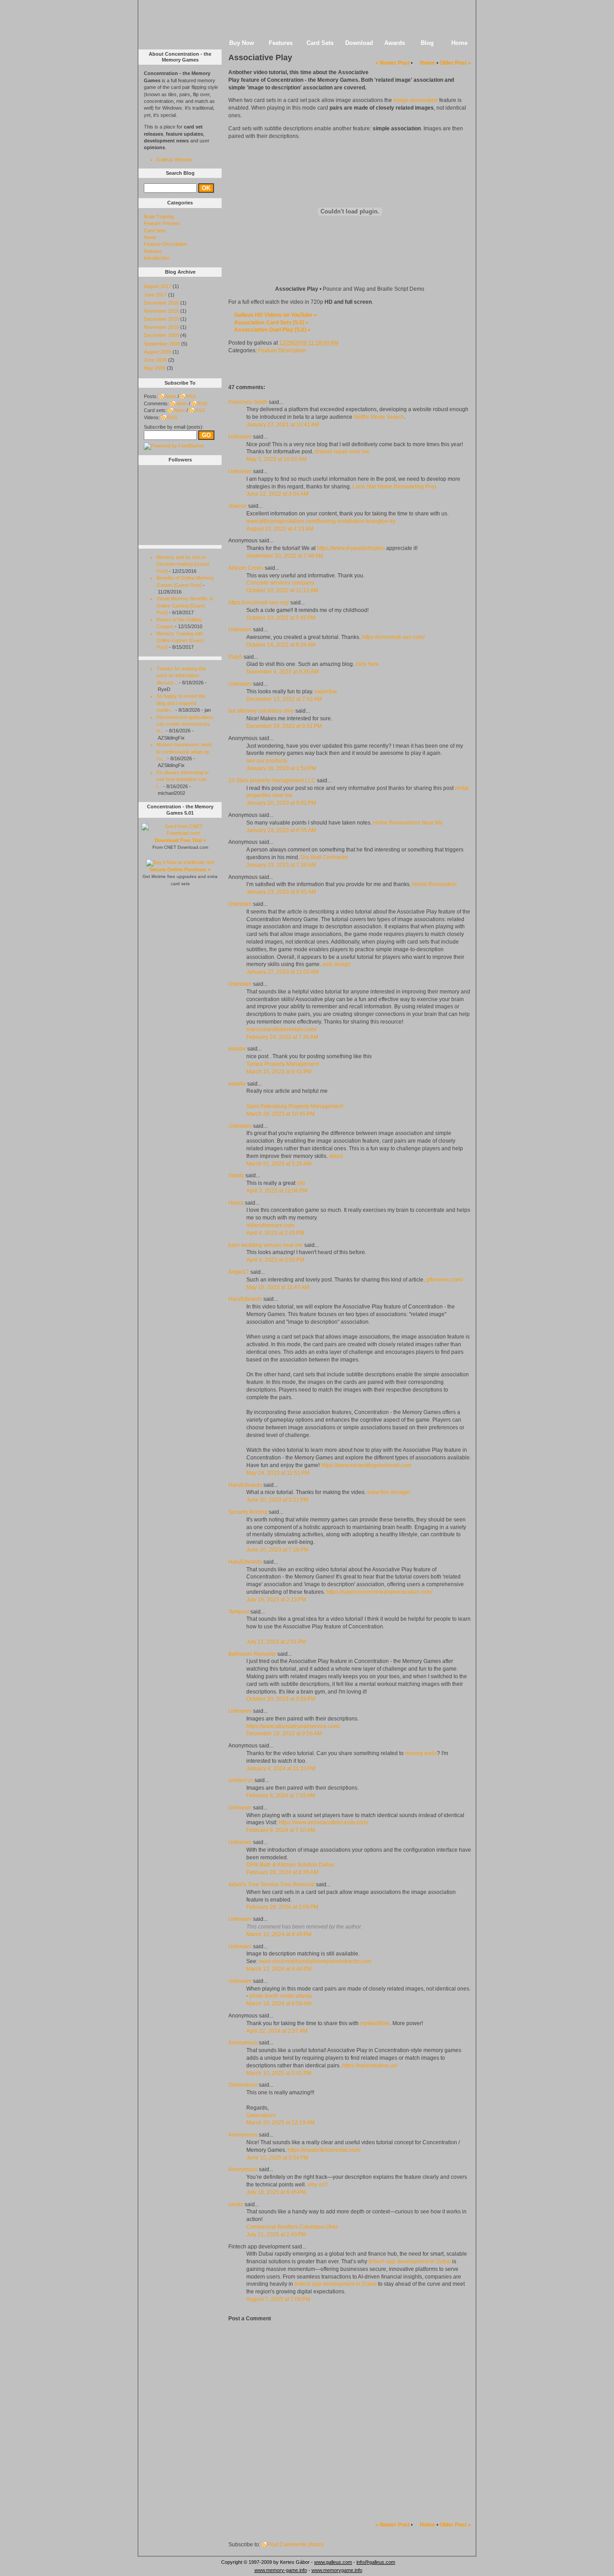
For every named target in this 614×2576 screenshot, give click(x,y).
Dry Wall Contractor (325, 857)
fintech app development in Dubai (410, 2261)
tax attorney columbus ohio (261, 711)
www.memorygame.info (337, 2570)
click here (367, 664)
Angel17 (239, 1272)
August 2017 (158, 286)
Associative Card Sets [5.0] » (271, 323)
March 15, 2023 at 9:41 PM (279, 1072)
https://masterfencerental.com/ (324, 2150)
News (150, 237)
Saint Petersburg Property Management (295, 1106)
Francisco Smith (248, 402)
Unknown (240, 437)
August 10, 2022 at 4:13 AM (280, 529)
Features (281, 43)
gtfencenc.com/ (445, 1280)
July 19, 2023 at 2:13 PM (276, 1600)
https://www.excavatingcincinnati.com (366, 1465)
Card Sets (320, 43)
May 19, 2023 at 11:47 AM (278, 1287)
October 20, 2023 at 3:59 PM (281, 1699)
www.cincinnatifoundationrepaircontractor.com (315, 1961)
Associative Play (260, 58)
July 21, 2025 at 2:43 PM (276, 2235)
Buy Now (242, 43)
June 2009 (155, 360)
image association (416, 100)
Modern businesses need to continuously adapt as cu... (184, 752)
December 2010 (161, 319)
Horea (236, 1203)
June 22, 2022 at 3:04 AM (277, 494)
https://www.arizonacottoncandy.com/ (323, 1822)
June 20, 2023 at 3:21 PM (277, 1500)
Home (459, 43)
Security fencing (248, 1512)
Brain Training (159, 217)
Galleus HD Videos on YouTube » (276, 315)
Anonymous (243, 2043)
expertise (326, 692)
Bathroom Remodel (252, 1654)
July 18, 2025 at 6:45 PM (276, 2192)
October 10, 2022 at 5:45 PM (281, 618)
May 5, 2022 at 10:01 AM (276, 459)
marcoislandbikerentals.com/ (281, 1029)
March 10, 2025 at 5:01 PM (279, 2073)
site (301, 1183)
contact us (241, 1780)
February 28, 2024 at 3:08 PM (282, 1907)
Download (359, 43)
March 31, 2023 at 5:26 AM (279, 1164)
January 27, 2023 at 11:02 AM (283, 972)
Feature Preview (162, 223)
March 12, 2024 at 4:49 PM (279, 1934)
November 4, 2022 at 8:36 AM (283, 672)
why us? (318, 2185)
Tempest (239, 1612)
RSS (191, 396)
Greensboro (243, 2085)
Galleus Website (174, 160)
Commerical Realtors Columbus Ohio (292, 2227)
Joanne (238, 506)
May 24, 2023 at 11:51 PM (278, 1473)
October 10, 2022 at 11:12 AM (282, 590)
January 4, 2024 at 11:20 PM (281, 1769)
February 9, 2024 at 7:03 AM (281, 1796)
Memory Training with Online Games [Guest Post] (180, 641)
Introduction (157, 258)
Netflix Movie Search (379, 417)
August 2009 (158, 352)
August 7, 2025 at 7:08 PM (278, 2299)
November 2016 (161, 311)
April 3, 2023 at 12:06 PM (277, 1191)
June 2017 (155, 295)
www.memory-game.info (281, 2570)
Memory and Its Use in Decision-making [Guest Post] (183, 564)
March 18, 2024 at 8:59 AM (279, 2004)
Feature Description (282, 350)
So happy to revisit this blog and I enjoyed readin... (181, 703)
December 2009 (161, 335)
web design (336, 964)
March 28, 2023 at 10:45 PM (280, 1114)
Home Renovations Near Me (408, 823)
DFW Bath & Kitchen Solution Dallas (290, 1865)
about (336, 1156)
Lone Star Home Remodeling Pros (394, 487)
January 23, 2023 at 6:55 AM (281, 830)
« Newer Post (392, 63)
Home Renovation (434, 884)
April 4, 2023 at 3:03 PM (275, 1260)
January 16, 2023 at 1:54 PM (281, 768)
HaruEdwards (245, 1299)
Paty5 (235, 657)
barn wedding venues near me (266, 1245)
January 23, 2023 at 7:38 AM (281, 865)
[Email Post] (346, 343)
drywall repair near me (342, 452)
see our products (267, 761)
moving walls (421, 1753)
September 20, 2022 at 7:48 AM (285, 556)
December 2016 (161, 303)
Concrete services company (280, 583)
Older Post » (455, 63)
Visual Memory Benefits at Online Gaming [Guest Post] (185, 605)
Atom (171, 396)
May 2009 (155, 368)
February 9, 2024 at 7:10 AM (281, 1830)
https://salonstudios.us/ (370, 2066)
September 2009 (162, 344)
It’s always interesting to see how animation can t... (182, 779)
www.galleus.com (333, 2562)
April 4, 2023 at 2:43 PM (275, 1233)
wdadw (237, 1049)
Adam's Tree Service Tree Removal (271, 1884)
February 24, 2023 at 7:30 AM (282, 1037)
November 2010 (161, 327)
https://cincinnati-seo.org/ (259, 603)
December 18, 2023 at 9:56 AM (284, 1734)
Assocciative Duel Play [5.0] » (272, 330)
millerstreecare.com (270, 1225)
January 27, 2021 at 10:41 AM (283, 425)
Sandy (236, 1175)
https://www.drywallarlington (351, 548)
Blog (427, 43)
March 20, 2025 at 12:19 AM (280, 2123)
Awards (395, 43)
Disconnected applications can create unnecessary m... (185, 724)
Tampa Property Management (283, 1064)
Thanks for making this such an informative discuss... (181, 676)
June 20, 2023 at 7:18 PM (277, 1550)
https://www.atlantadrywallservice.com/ (293, 1726)
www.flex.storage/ (389, 1492)
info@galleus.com (376, 2562)
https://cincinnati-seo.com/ (393, 637)
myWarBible (375, 2023)
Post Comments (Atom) (296, 2545)
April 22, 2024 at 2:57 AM (277, 2031)
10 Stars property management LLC (272, 780)
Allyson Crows (246, 568)
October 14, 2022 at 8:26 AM (281, 645)
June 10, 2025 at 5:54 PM (277, 2158)
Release (153, 251)
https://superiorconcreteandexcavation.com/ (379, 1592)
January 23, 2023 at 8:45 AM (281, 892)
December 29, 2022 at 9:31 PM (284, 726)
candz (236, 2204)
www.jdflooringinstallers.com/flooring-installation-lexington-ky (321, 521)
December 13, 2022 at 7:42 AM (284, 699)
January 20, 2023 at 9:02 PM (281, 803)
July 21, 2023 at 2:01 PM (276, 1642)
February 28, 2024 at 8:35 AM (282, 1872)
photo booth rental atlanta (281, 1996)
